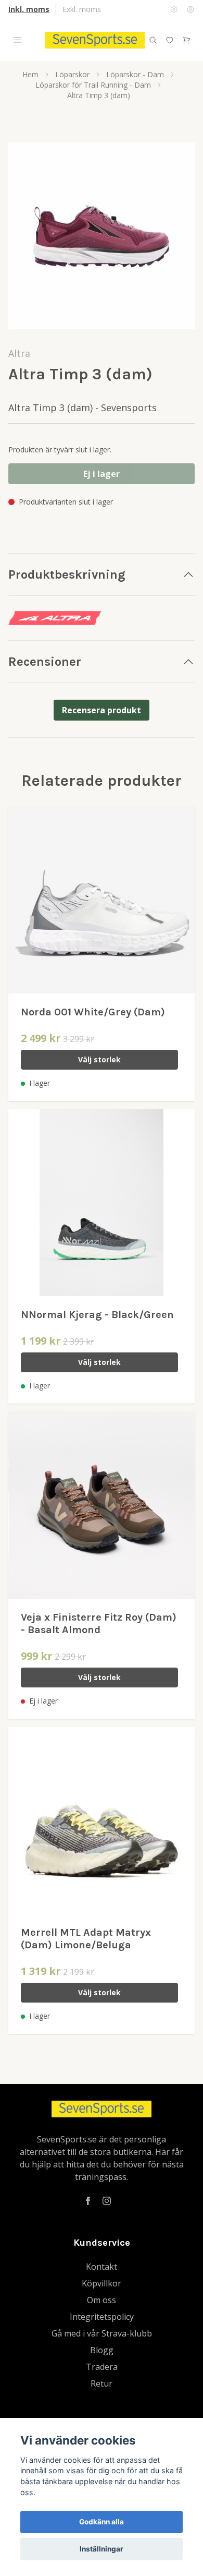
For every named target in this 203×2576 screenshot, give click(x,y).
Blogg (102, 2350)
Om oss (102, 2300)
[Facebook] (88, 2201)
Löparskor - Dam (135, 74)
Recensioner (45, 662)
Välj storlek (99, 1059)
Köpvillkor (102, 2283)
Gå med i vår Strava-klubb (102, 2333)
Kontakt (102, 2267)
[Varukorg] (186, 40)
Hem (30, 74)
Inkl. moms (29, 9)
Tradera (102, 2367)
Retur (102, 2383)
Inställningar (102, 2549)
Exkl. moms (82, 9)
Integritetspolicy (102, 2317)
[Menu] (18, 40)
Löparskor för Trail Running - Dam (93, 85)
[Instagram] (107, 2201)
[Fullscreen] (102, 236)
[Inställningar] (174, 9)
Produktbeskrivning (67, 574)
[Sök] (153, 40)
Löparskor (72, 74)
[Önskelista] (170, 40)
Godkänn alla (102, 2522)
